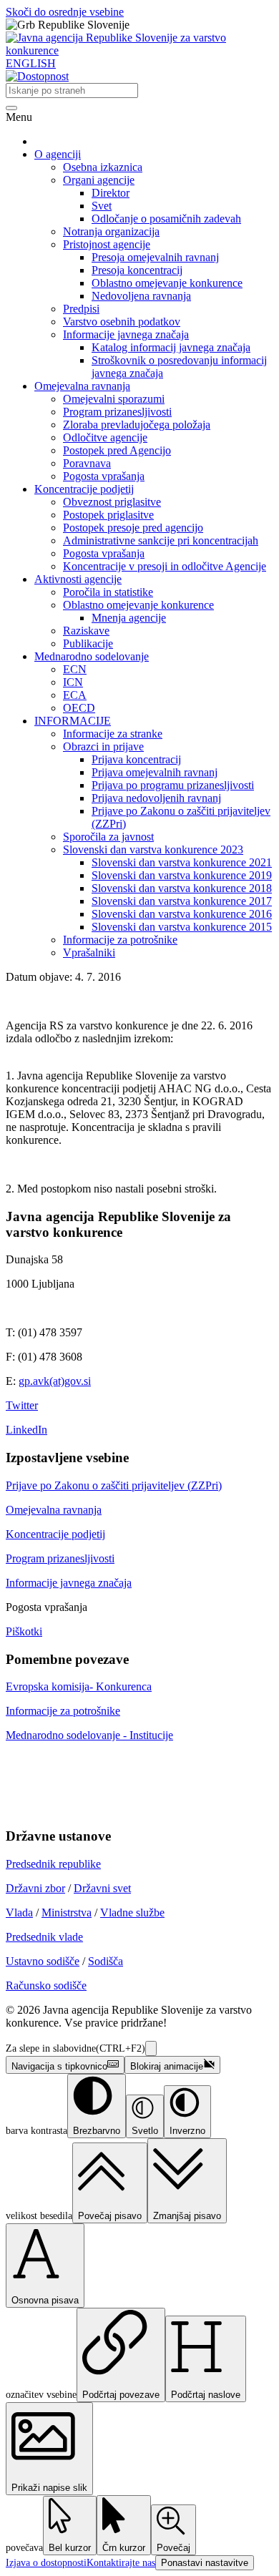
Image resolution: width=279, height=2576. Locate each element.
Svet (102, 206)
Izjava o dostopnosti (46, 2563)
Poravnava (87, 463)
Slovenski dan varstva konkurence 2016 (182, 914)
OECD (79, 708)
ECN (75, 669)
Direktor (111, 193)
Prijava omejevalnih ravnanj (155, 772)
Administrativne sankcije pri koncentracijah (161, 540)
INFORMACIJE (73, 721)
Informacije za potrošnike (120, 940)
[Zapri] (151, 2048)
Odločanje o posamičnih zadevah (166, 219)
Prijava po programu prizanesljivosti (173, 785)
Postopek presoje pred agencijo (133, 528)
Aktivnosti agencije (78, 579)
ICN (73, 682)
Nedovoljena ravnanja (141, 296)
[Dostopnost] (37, 76)
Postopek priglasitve (108, 515)
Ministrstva (67, 1913)
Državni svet (102, 1888)
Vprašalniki (89, 952)
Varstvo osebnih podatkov (122, 322)
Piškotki (24, 1631)
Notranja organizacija (111, 231)
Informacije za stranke (113, 734)
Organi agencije (99, 180)
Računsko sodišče (46, 1985)
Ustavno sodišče (43, 1961)
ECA (75, 695)
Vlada (19, 1913)
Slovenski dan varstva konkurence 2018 (182, 888)
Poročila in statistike (108, 592)
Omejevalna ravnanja (82, 386)
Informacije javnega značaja (126, 334)
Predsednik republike (53, 1864)
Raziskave (86, 631)
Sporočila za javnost (108, 837)
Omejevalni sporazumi (114, 399)
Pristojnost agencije (107, 244)
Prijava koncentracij (136, 759)
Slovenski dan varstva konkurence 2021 (182, 862)
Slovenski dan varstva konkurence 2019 (182, 875)
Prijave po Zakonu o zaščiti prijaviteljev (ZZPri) (114, 1485)
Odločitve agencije (105, 437)
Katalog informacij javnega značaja (171, 347)
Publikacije (88, 643)
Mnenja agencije (129, 618)
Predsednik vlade (44, 1937)
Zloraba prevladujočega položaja (137, 425)
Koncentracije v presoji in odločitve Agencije (165, 566)
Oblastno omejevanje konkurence (167, 283)
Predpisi (81, 309)
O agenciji (58, 154)
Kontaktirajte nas (121, 2563)
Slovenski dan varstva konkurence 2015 (182, 927)
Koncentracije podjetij (84, 489)
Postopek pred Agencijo (117, 450)
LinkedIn (26, 1430)
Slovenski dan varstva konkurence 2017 (182, 901)
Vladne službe (132, 1913)
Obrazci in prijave (103, 746)
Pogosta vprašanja (104, 476)
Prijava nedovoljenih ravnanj (156, 798)
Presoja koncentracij (137, 270)
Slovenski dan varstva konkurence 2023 (153, 849)
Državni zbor (35, 1888)
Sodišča (106, 1961)
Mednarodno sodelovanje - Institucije (89, 1735)
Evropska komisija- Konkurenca (79, 1686)
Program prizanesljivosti (117, 412)
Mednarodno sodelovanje (92, 656)
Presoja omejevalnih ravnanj (155, 257)
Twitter (22, 1405)
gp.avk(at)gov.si (55, 1381)
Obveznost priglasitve (112, 502)
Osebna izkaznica (103, 167)
